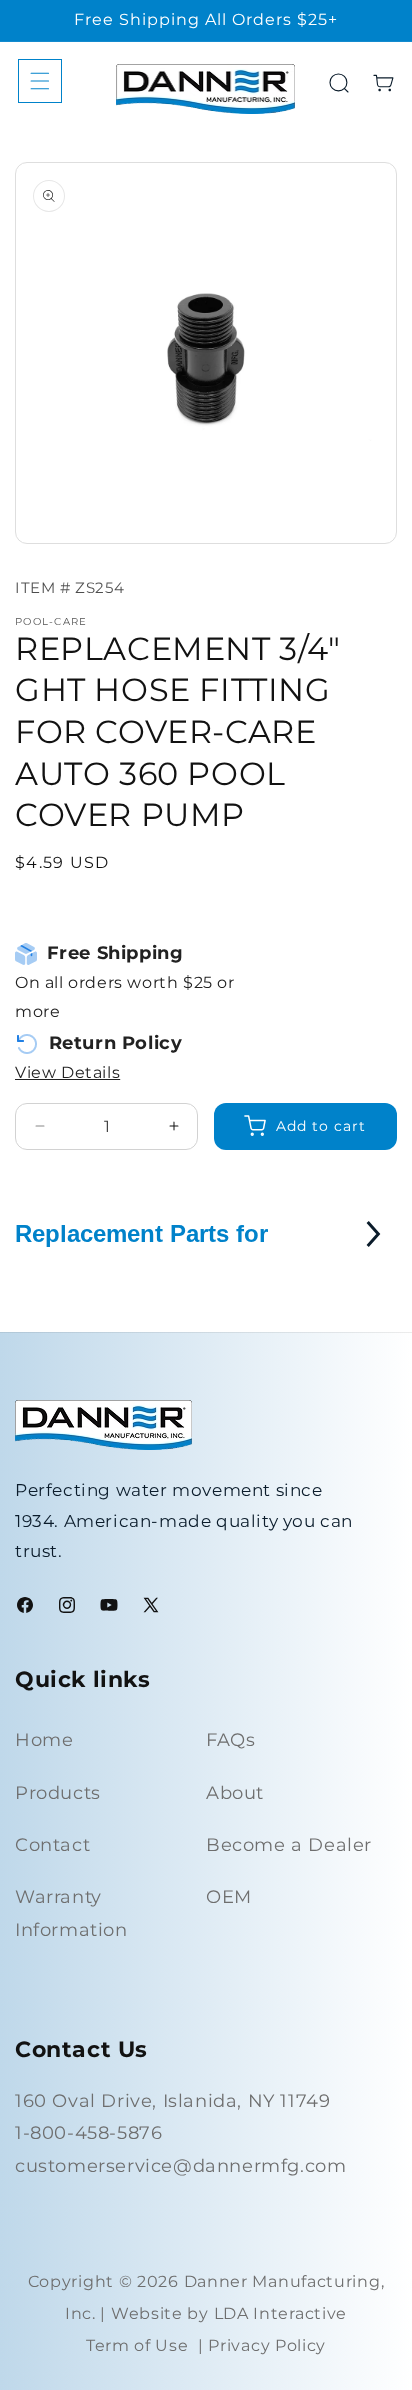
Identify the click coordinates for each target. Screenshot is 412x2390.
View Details (67, 1072)
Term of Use (137, 2345)
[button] (40, 81)
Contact (52, 1845)
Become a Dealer (289, 1845)
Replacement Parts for (141, 1233)
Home (44, 1740)
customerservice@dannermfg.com (180, 2166)
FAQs (230, 1740)
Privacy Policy (267, 2345)
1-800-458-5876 (88, 2133)
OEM (229, 1897)
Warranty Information (71, 1913)
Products (58, 1793)
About (235, 1793)
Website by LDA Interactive (229, 2313)
